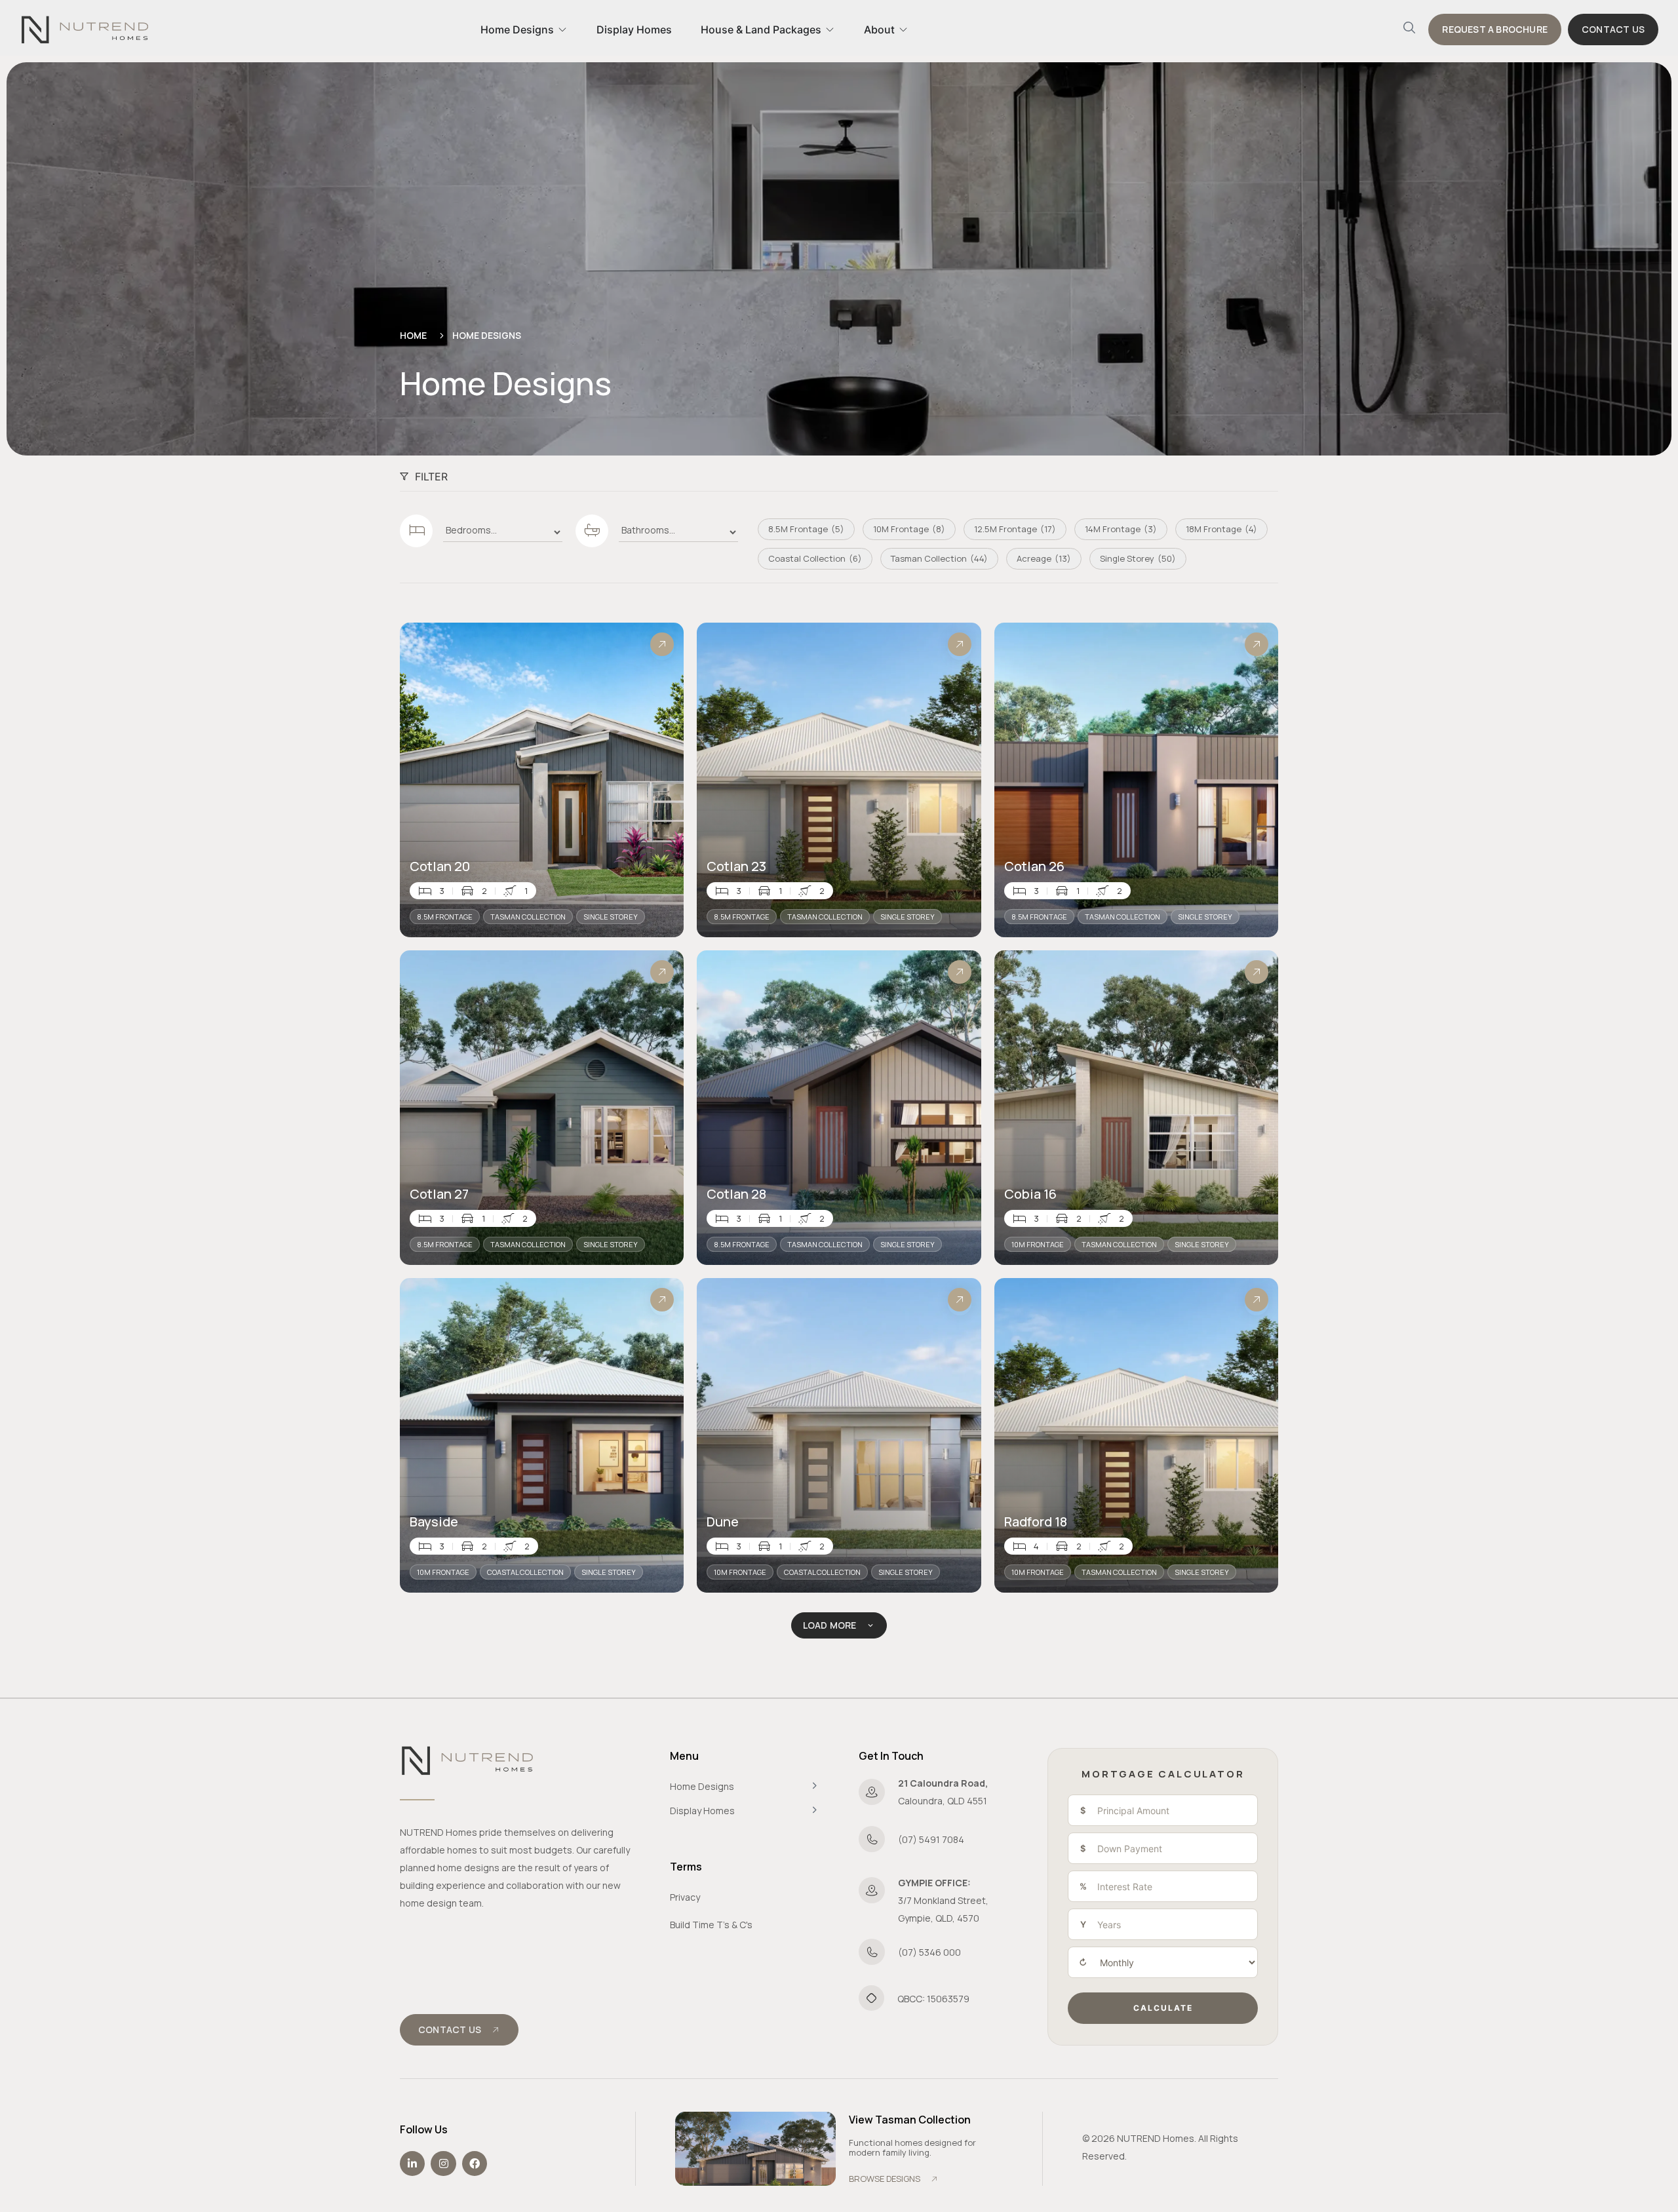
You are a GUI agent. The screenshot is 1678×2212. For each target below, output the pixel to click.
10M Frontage (1038, 1244)
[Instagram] (443, 2163)
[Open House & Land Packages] (830, 29)
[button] (1409, 29)
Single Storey (611, 917)
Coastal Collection (525, 1572)
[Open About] (903, 29)
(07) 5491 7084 (931, 1839)
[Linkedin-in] (412, 2163)
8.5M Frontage (445, 917)
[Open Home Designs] (562, 29)
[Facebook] (475, 2163)
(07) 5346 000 (929, 1952)
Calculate (1163, 2008)
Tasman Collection (528, 917)
